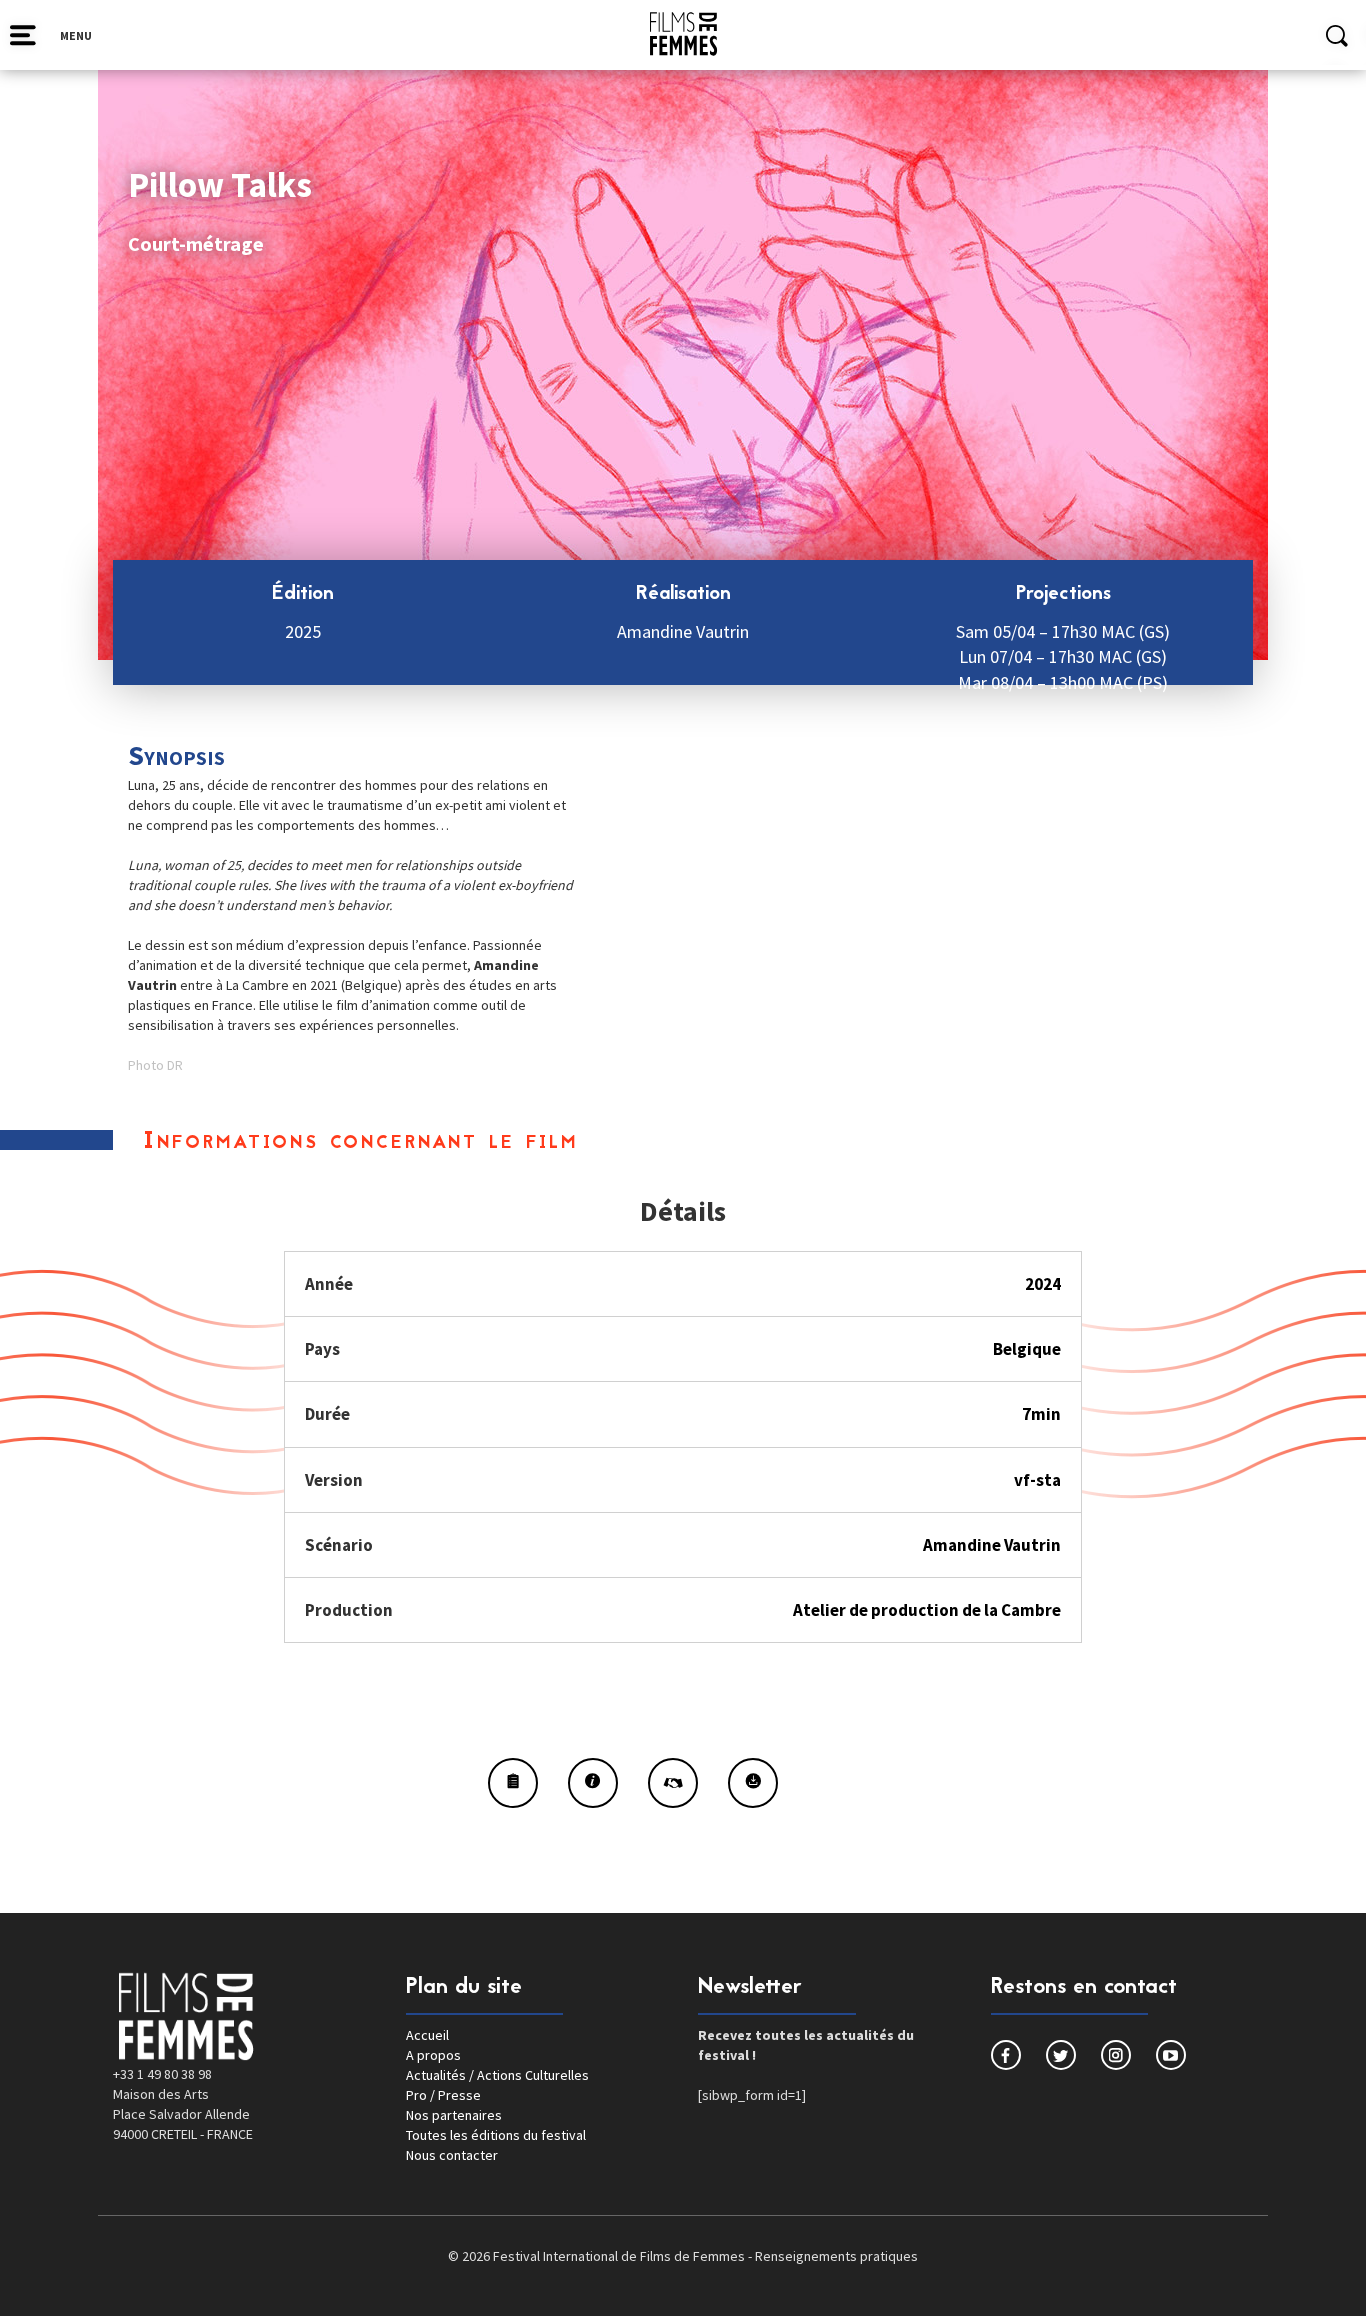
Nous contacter (452, 2155)
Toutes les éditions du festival (496, 2135)
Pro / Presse (443, 2095)
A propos (433, 2055)
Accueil (427, 2035)
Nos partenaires (454, 2115)
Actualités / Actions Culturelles (497, 2075)
